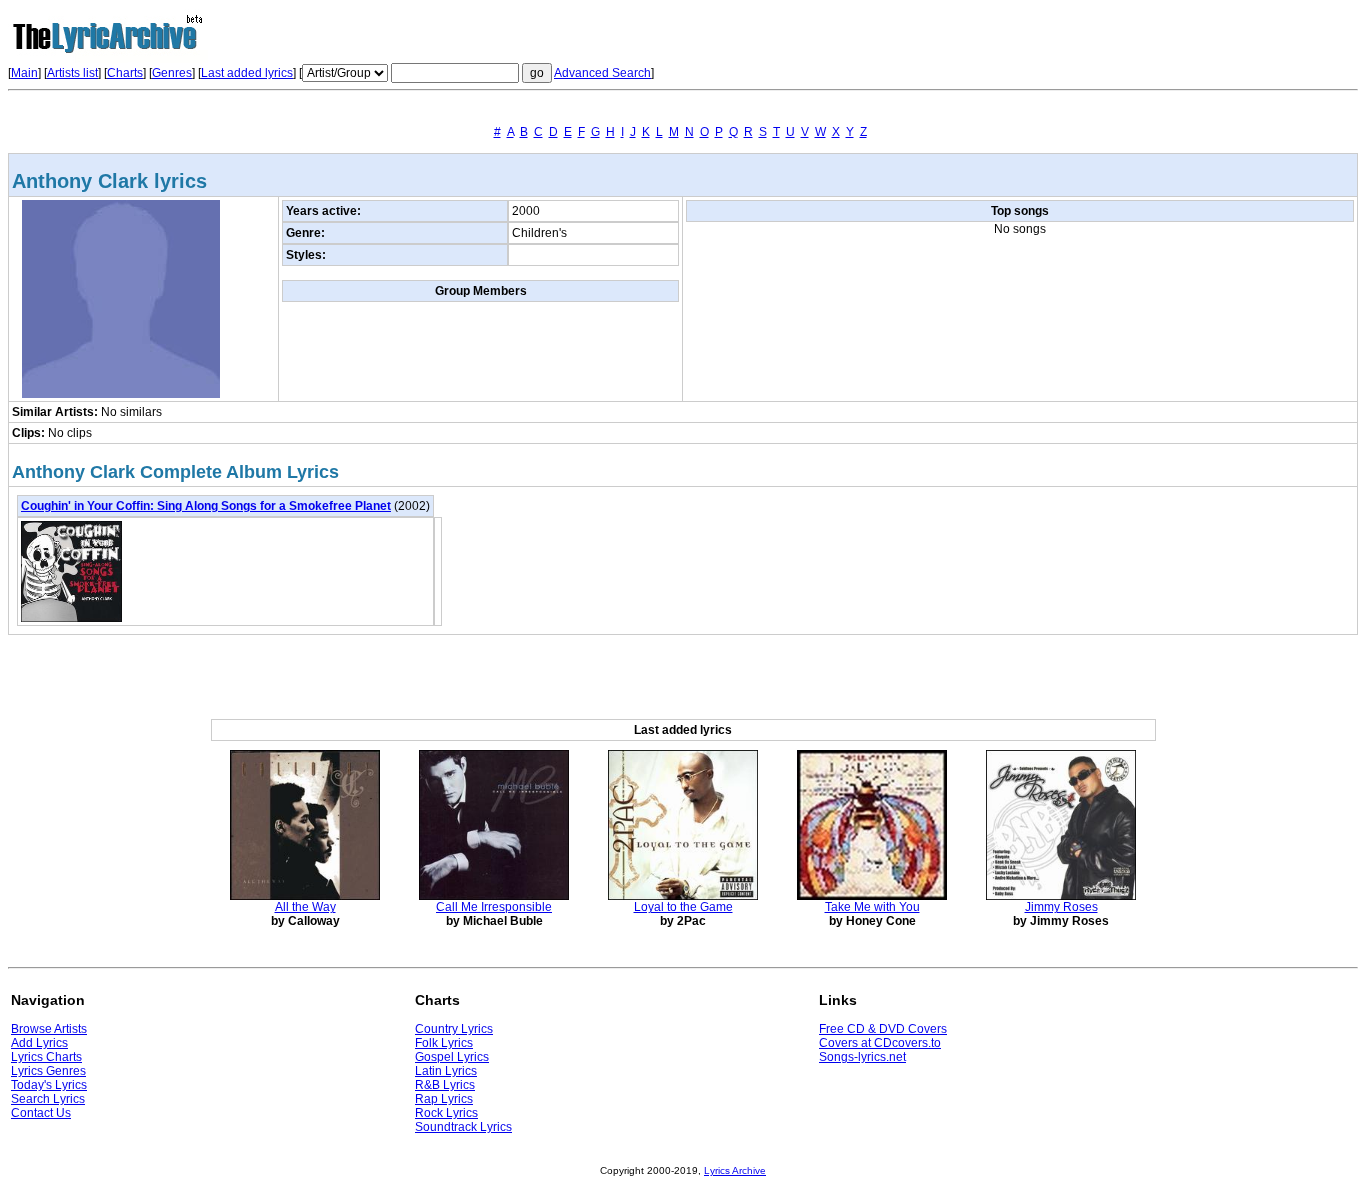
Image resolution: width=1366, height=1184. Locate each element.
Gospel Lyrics (452, 1057)
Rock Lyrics (446, 1113)
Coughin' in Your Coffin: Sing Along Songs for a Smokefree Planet (206, 506)
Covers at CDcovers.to (880, 1043)
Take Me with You (872, 907)
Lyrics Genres (48, 1071)
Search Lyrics (48, 1099)
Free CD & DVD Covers (883, 1029)
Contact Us (41, 1113)
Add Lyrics (39, 1043)
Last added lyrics (247, 73)
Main (24, 73)
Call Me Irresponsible (494, 907)
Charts (125, 73)
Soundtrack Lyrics (463, 1127)
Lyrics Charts (46, 1057)
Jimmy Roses (1061, 907)
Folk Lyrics (444, 1043)
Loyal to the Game (683, 907)
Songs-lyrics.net (862, 1057)
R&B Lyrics (445, 1085)
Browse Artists (49, 1029)
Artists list (72, 73)
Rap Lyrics (444, 1099)
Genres (172, 73)
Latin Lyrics (446, 1071)
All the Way (305, 907)
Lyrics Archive (735, 1170)
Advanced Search (602, 73)
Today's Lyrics (49, 1085)
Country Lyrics (454, 1029)
